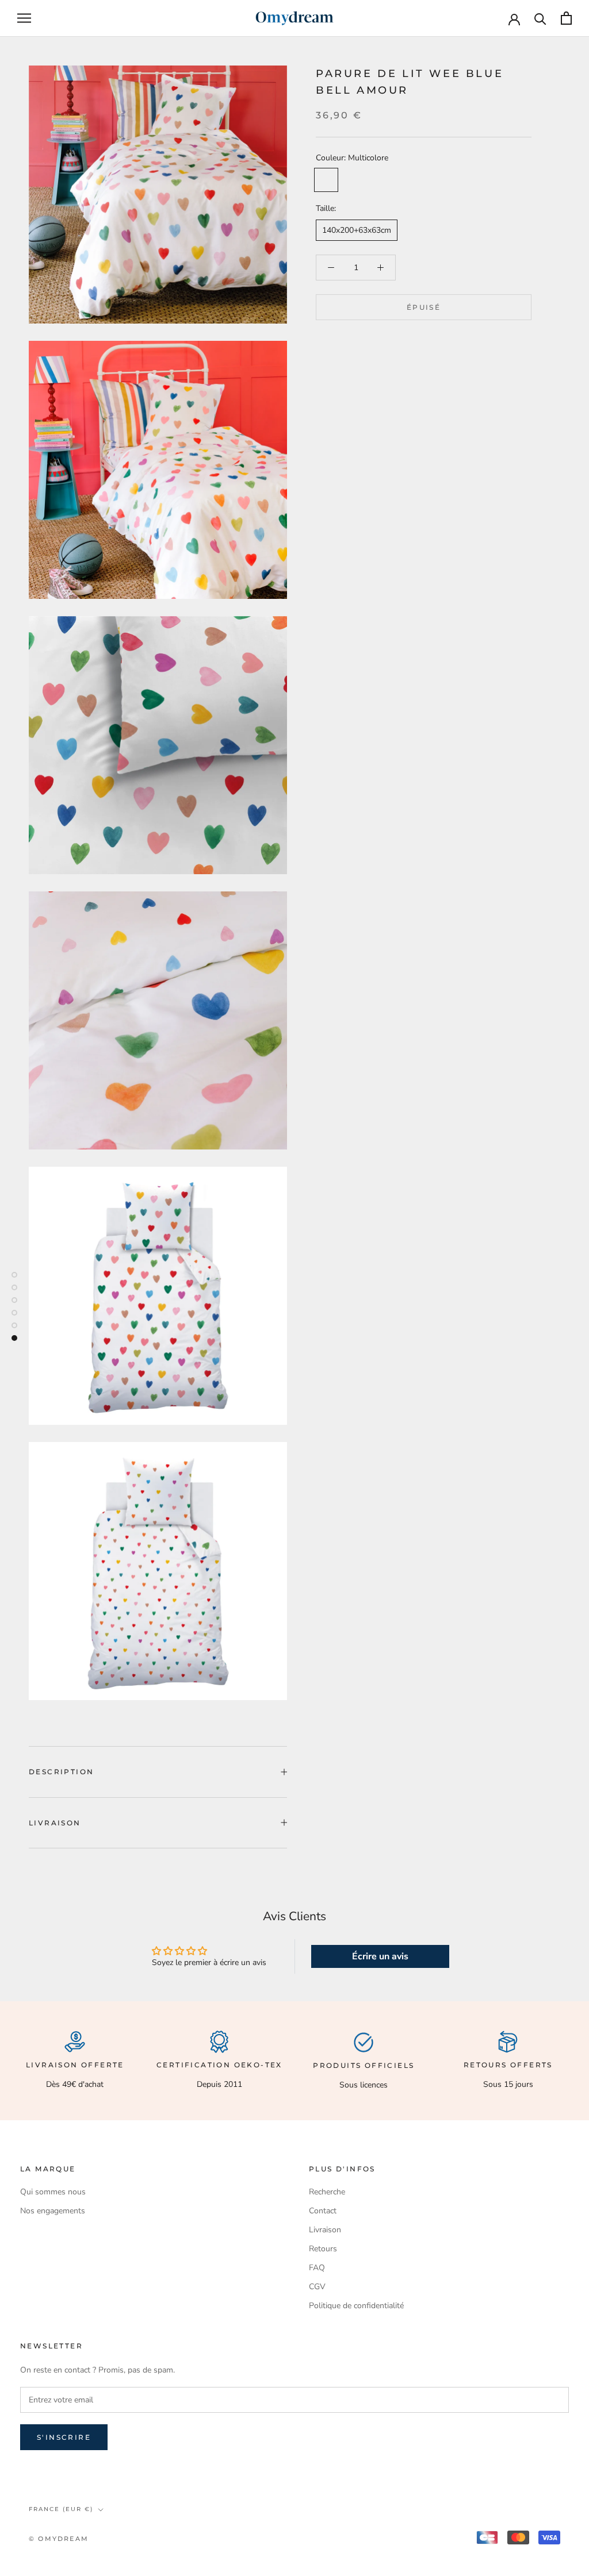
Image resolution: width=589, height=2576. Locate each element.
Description (61, 1772)
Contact (323, 2211)
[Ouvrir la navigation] (24, 18)
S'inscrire (64, 2437)
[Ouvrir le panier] (566, 18)
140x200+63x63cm (357, 230)
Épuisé (424, 307)
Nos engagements (53, 2211)
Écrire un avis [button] (380, 1956)
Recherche (327, 2192)
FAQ (317, 2268)
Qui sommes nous (53, 2192)
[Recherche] (540, 18)
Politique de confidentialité (356, 2306)
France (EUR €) (61, 2509)
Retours (323, 2249)
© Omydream (59, 2539)
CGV (317, 2287)
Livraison (55, 1823)
